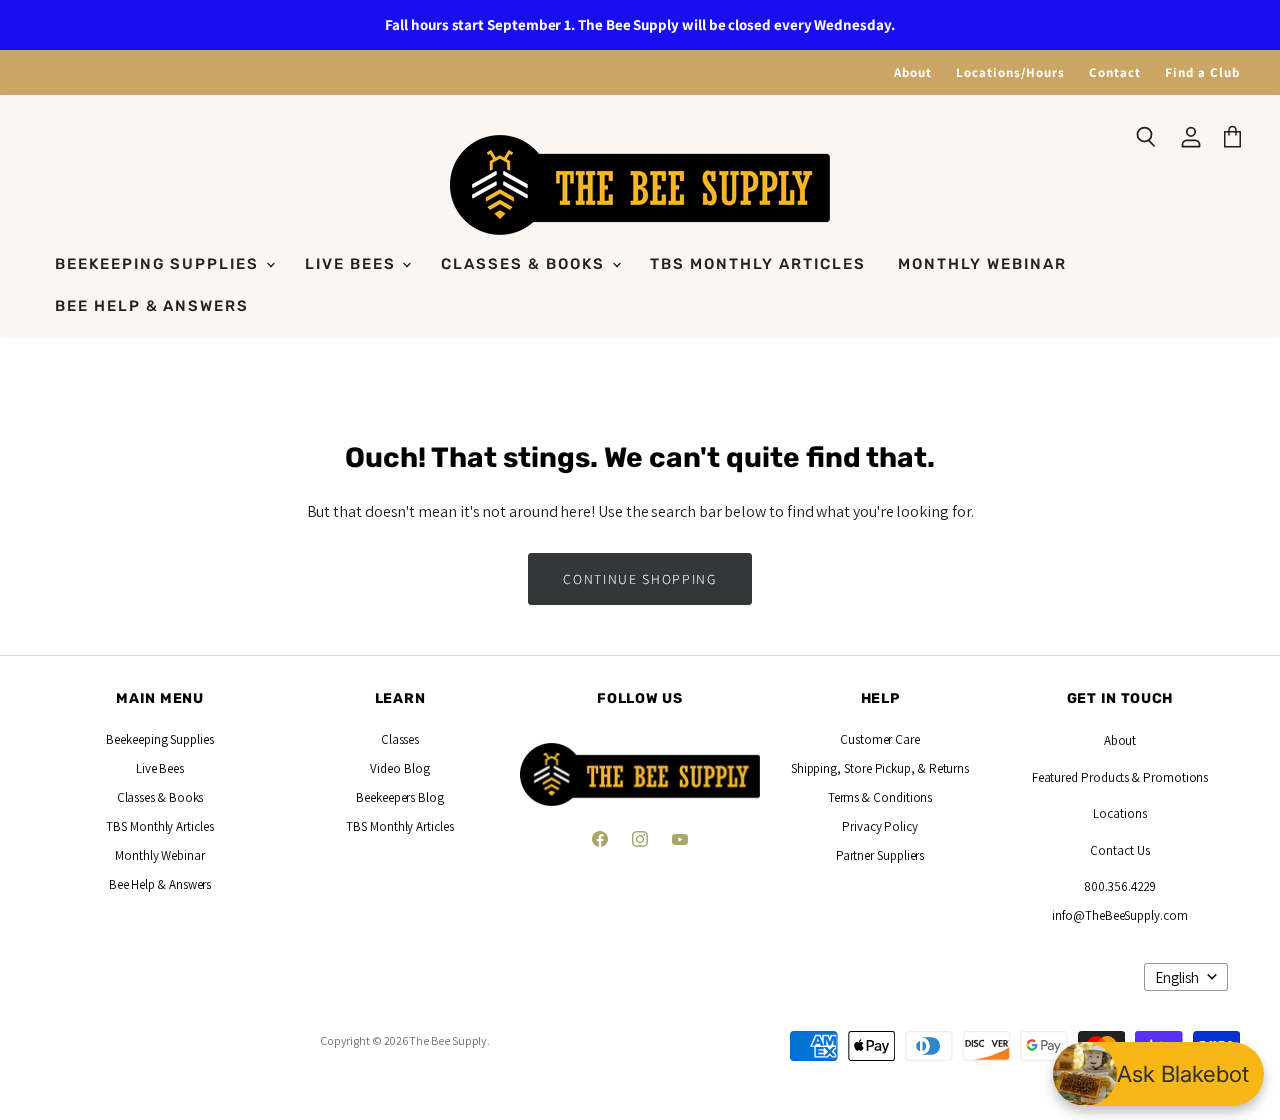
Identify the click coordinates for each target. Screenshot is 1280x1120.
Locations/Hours (1010, 72)
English (1177, 977)
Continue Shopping (639, 579)
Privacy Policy (880, 826)
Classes (400, 739)
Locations (1119, 813)
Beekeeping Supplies (159, 264)
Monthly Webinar (982, 264)
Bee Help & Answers (152, 306)
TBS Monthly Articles (757, 264)
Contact (1115, 72)
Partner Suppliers (880, 855)
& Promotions (1168, 777)
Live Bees (353, 264)
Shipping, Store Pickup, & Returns (880, 768)
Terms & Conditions (880, 797)
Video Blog (399, 768)
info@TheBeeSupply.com (1119, 915)
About (913, 72)
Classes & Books (525, 264)
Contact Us (1119, 850)
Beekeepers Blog (400, 797)
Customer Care (880, 739)
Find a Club (1202, 72)
